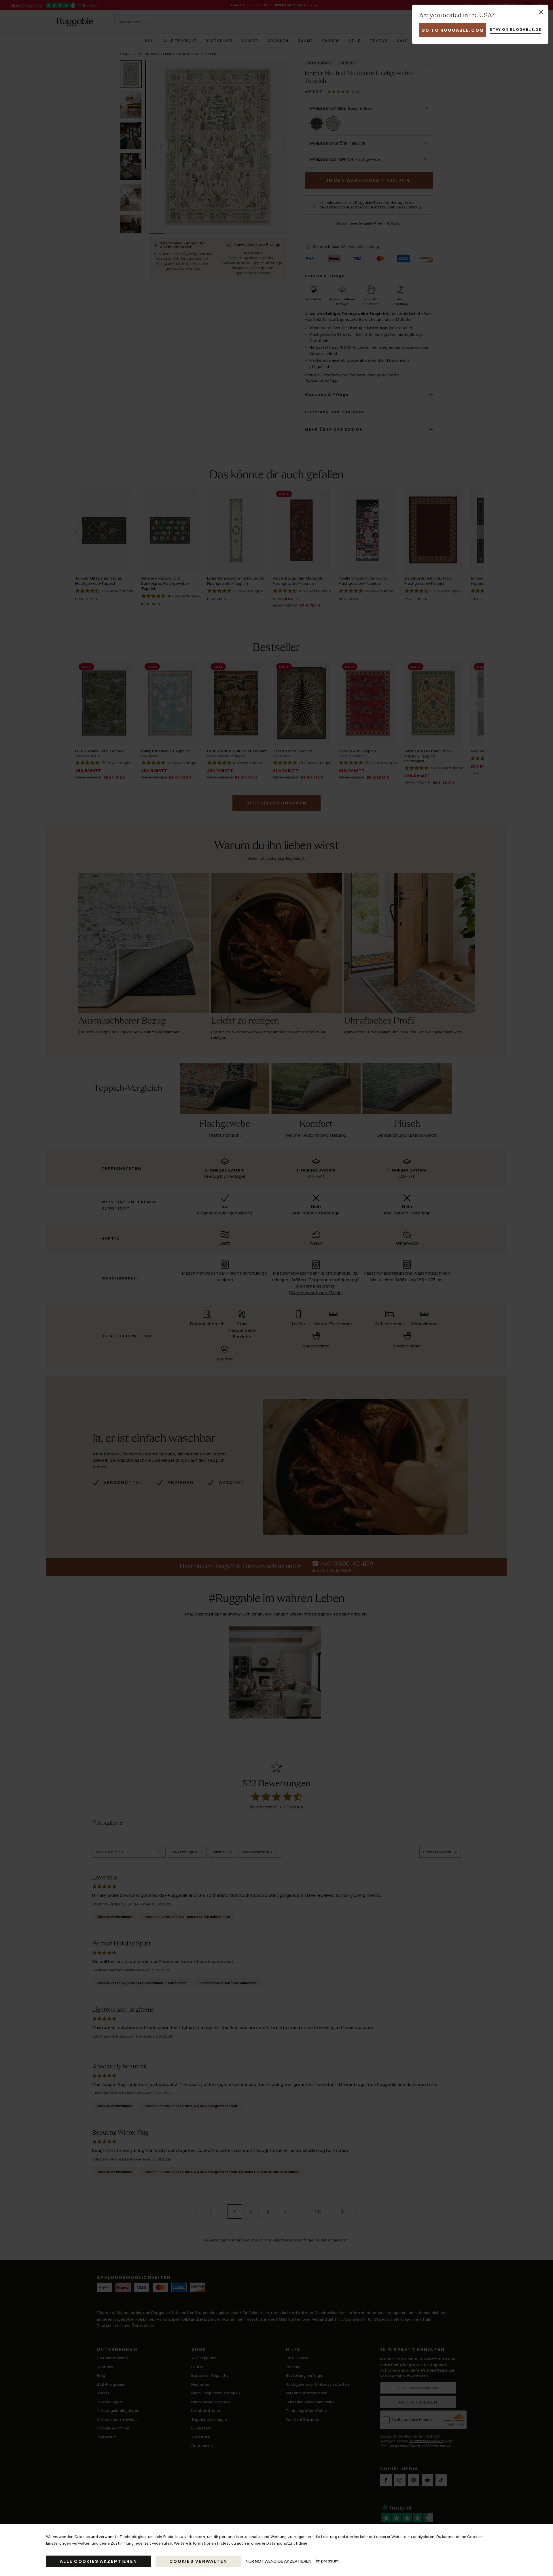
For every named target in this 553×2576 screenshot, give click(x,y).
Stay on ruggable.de (515, 29)
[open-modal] (541, 12)
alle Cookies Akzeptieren (99, 2561)
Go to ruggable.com (453, 30)
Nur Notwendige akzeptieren (279, 2561)
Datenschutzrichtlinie (287, 2543)
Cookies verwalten (198, 2561)
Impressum (327, 2561)
